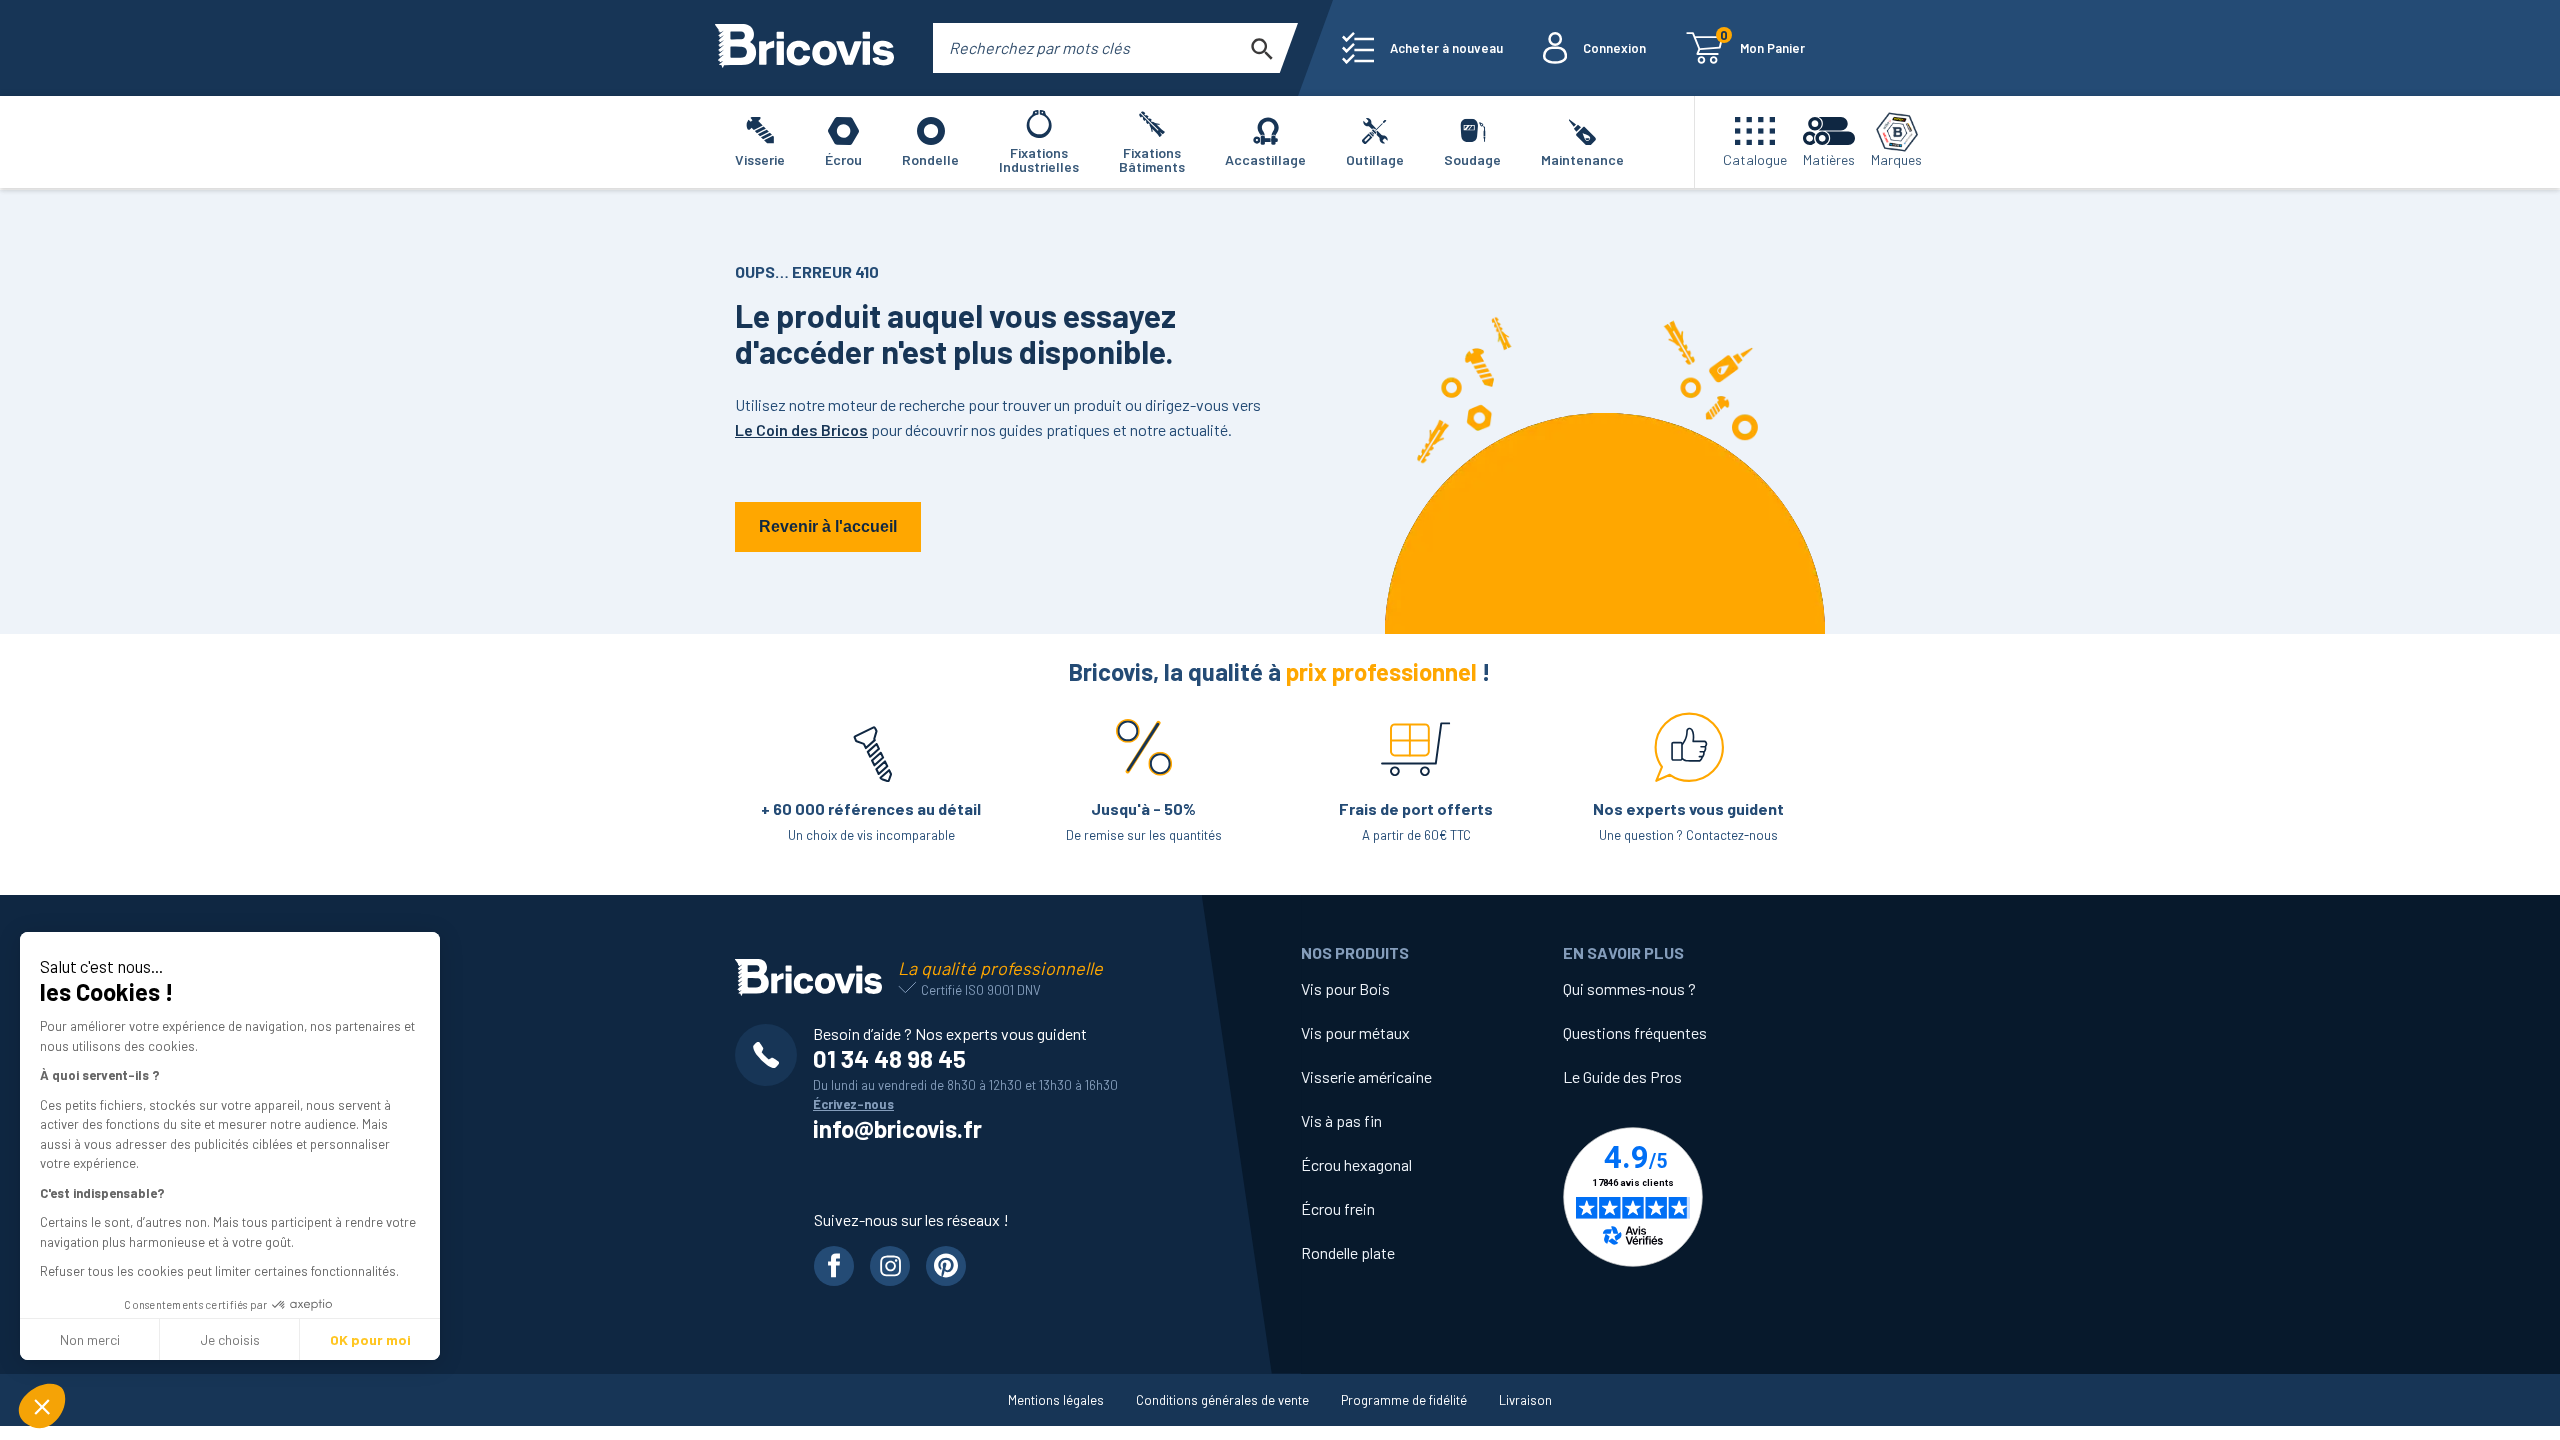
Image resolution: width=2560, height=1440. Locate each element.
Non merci (90, 1339)
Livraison (1525, 1400)
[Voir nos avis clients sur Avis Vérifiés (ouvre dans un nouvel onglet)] (1694, 1197)
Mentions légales (1056, 1400)
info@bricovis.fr (897, 1128)
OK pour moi (370, 1339)
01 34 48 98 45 (889, 1058)
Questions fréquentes (1635, 1032)
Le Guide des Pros (1622, 1076)
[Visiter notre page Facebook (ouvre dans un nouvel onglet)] (834, 1266)
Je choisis (230, 1339)
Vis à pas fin (1341, 1120)
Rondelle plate (1348, 1252)
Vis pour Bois (1345, 988)
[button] (42, 1406)
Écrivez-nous (853, 1104)
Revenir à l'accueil (828, 526)
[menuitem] (1422, 48)
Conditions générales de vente (1222, 1400)
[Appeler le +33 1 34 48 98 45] (774, 1055)
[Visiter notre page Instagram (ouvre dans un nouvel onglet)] (890, 1266)
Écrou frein (1338, 1208)
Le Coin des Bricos (801, 429)
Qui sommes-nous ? (1629, 988)
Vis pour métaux (1355, 1032)
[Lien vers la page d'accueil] (804, 48)
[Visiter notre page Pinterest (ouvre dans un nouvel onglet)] (946, 1266)
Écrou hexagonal (1356, 1164)
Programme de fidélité (1404, 1400)
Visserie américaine (1366, 1076)
